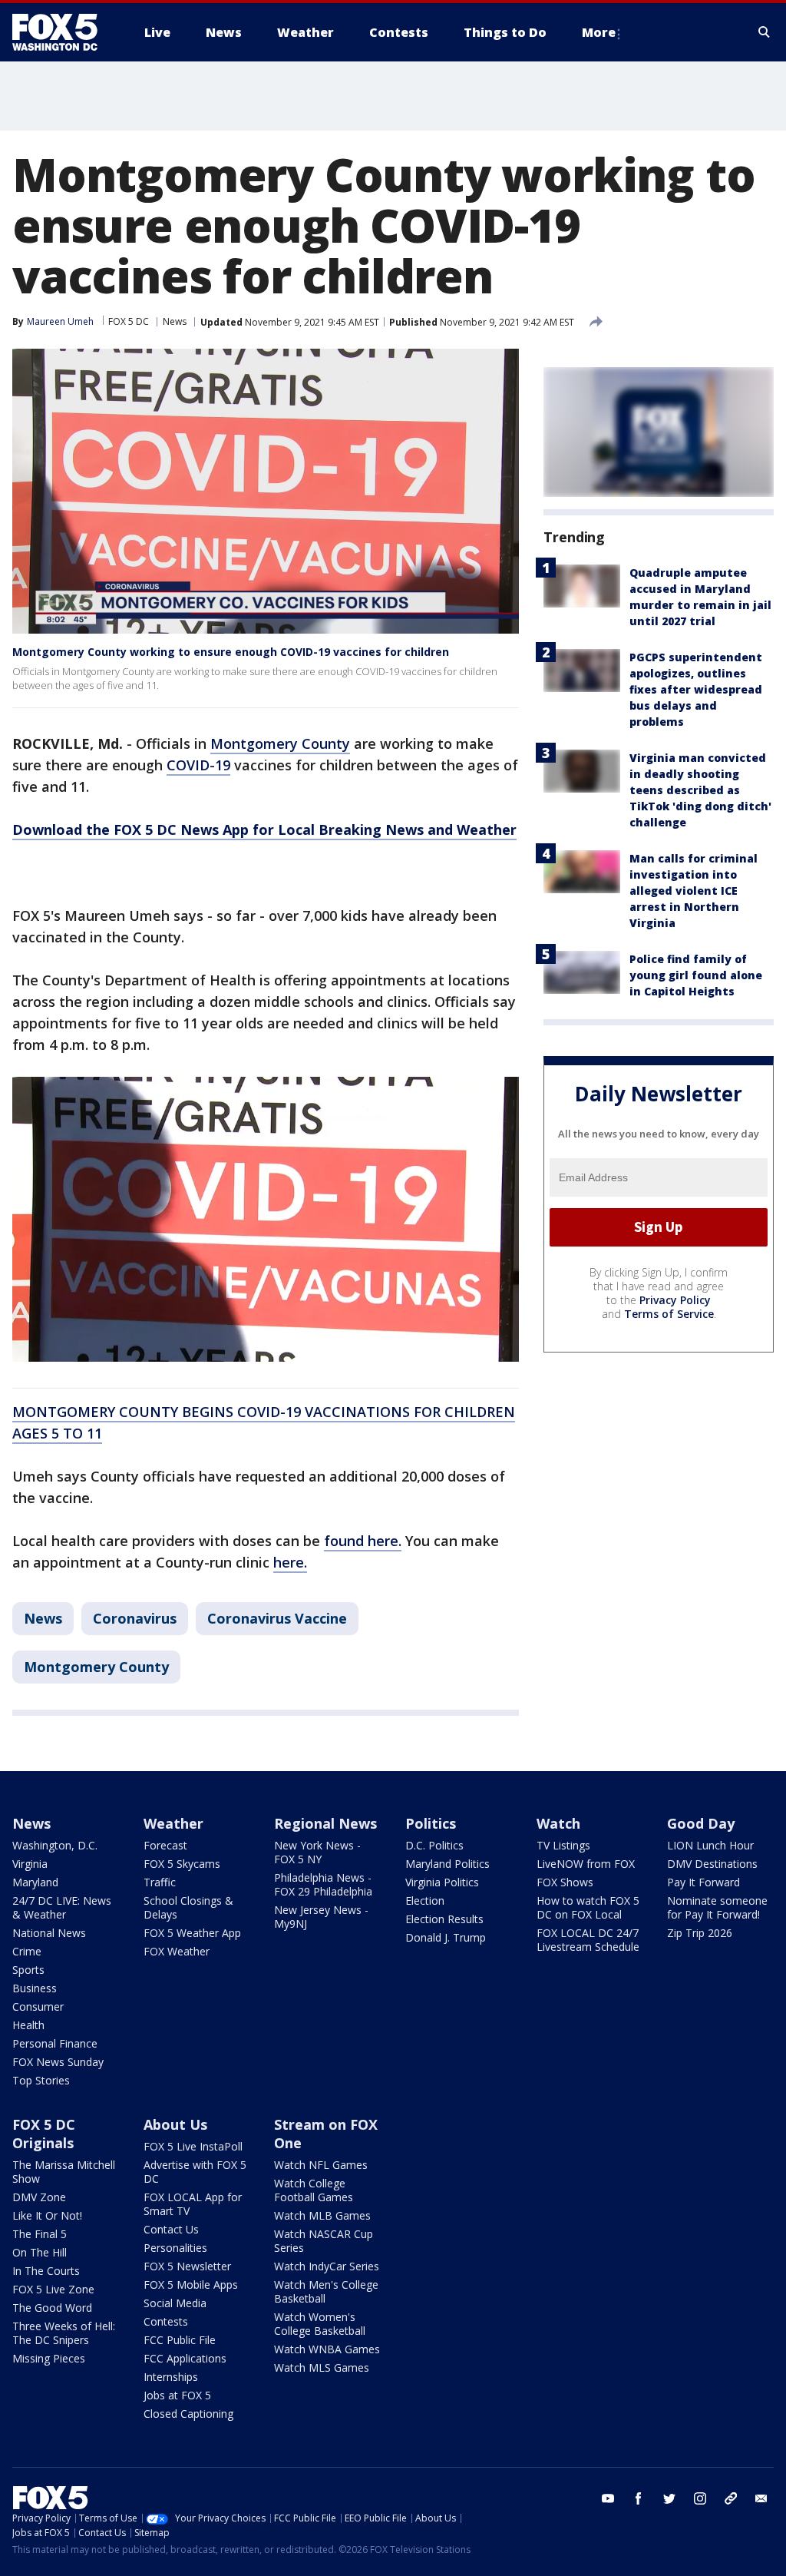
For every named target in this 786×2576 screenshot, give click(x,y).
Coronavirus (135, 1618)
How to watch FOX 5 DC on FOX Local (588, 1907)
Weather (173, 1823)
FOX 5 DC (129, 321)
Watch (558, 1823)
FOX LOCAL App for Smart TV (193, 2204)
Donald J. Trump (446, 1937)
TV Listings (563, 1845)
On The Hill (40, 2252)
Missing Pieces (49, 2358)
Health (28, 2025)
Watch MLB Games (322, 2215)
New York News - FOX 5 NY (317, 1852)
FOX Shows (565, 1882)
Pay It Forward (703, 1882)
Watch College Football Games (314, 2190)
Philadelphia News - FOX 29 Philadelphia (323, 1884)
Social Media (175, 2303)
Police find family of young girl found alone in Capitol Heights (696, 975)
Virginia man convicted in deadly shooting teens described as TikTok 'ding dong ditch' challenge (700, 790)
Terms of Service (669, 1314)
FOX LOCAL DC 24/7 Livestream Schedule (588, 1940)
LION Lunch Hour (710, 1845)
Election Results (444, 1919)
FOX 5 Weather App (192, 1933)
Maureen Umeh (60, 321)
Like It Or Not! (47, 2215)
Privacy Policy (675, 1300)
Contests (166, 2321)
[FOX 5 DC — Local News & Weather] (63, 32)
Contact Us (171, 2229)
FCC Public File (180, 2340)
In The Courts (46, 2271)
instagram (700, 2498)
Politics (431, 1823)
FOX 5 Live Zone (53, 2289)
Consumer (38, 2006)
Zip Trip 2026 (700, 1933)
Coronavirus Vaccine (277, 1618)
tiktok (731, 2498)
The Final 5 (40, 2234)
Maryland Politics (447, 1864)
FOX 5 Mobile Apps (191, 2285)
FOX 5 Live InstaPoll (193, 2146)
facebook (639, 2498)
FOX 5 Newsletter (187, 2266)
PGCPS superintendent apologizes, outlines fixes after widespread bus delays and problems (696, 689)
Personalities (175, 2248)
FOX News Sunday (58, 2062)
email (761, 2498)
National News (49, 1933)
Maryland (35, 1882)
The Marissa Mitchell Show (64, 2172)
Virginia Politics (442, 1882)
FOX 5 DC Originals (44, 2134)
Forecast (165, 1845)
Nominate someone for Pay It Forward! (717, 1907)
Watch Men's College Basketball (326, 2291)
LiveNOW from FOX (586, 1864)
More (599, 32)
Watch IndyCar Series (327, 2266)
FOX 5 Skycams (182, 1864)
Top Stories (41, 2080)
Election (425, 1901)
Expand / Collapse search (765, 32)
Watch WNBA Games (327, 2349)
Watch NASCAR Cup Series (324, 2241)
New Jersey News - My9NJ (321, 1917)
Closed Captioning (188, 2414)
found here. (363, 1541)
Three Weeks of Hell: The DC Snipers (64, 2333)
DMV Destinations (712, 1864)
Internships (171, 2377)
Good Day (701, 1823)
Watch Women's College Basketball (320, 2324)
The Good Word (52, 2308)
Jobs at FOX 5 (177, 2395)
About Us (175, 2124)
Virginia (30, 1864)
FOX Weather (177, 1951)
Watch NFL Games (321, 2165)
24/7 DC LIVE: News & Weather (62, 1907)
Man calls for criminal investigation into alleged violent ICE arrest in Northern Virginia (694, 891)
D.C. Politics (434, 1845)
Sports (28, 1970)
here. (290, 1562)
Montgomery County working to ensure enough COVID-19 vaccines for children (231, 652)
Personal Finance (55, 2043)
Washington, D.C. (55, 1845)
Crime (27, 1951)
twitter (669, 2498)
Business (35, 1988)
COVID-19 (198, 765)
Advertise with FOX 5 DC (195, 2172)
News (175, 321)
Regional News (325, 1823)
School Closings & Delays (188, 1907)
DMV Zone (39, 2197)
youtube (608, 2498)
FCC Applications (185, 2358)
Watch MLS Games (322, 2367)
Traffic (160, 1882)
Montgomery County (280, 743)
